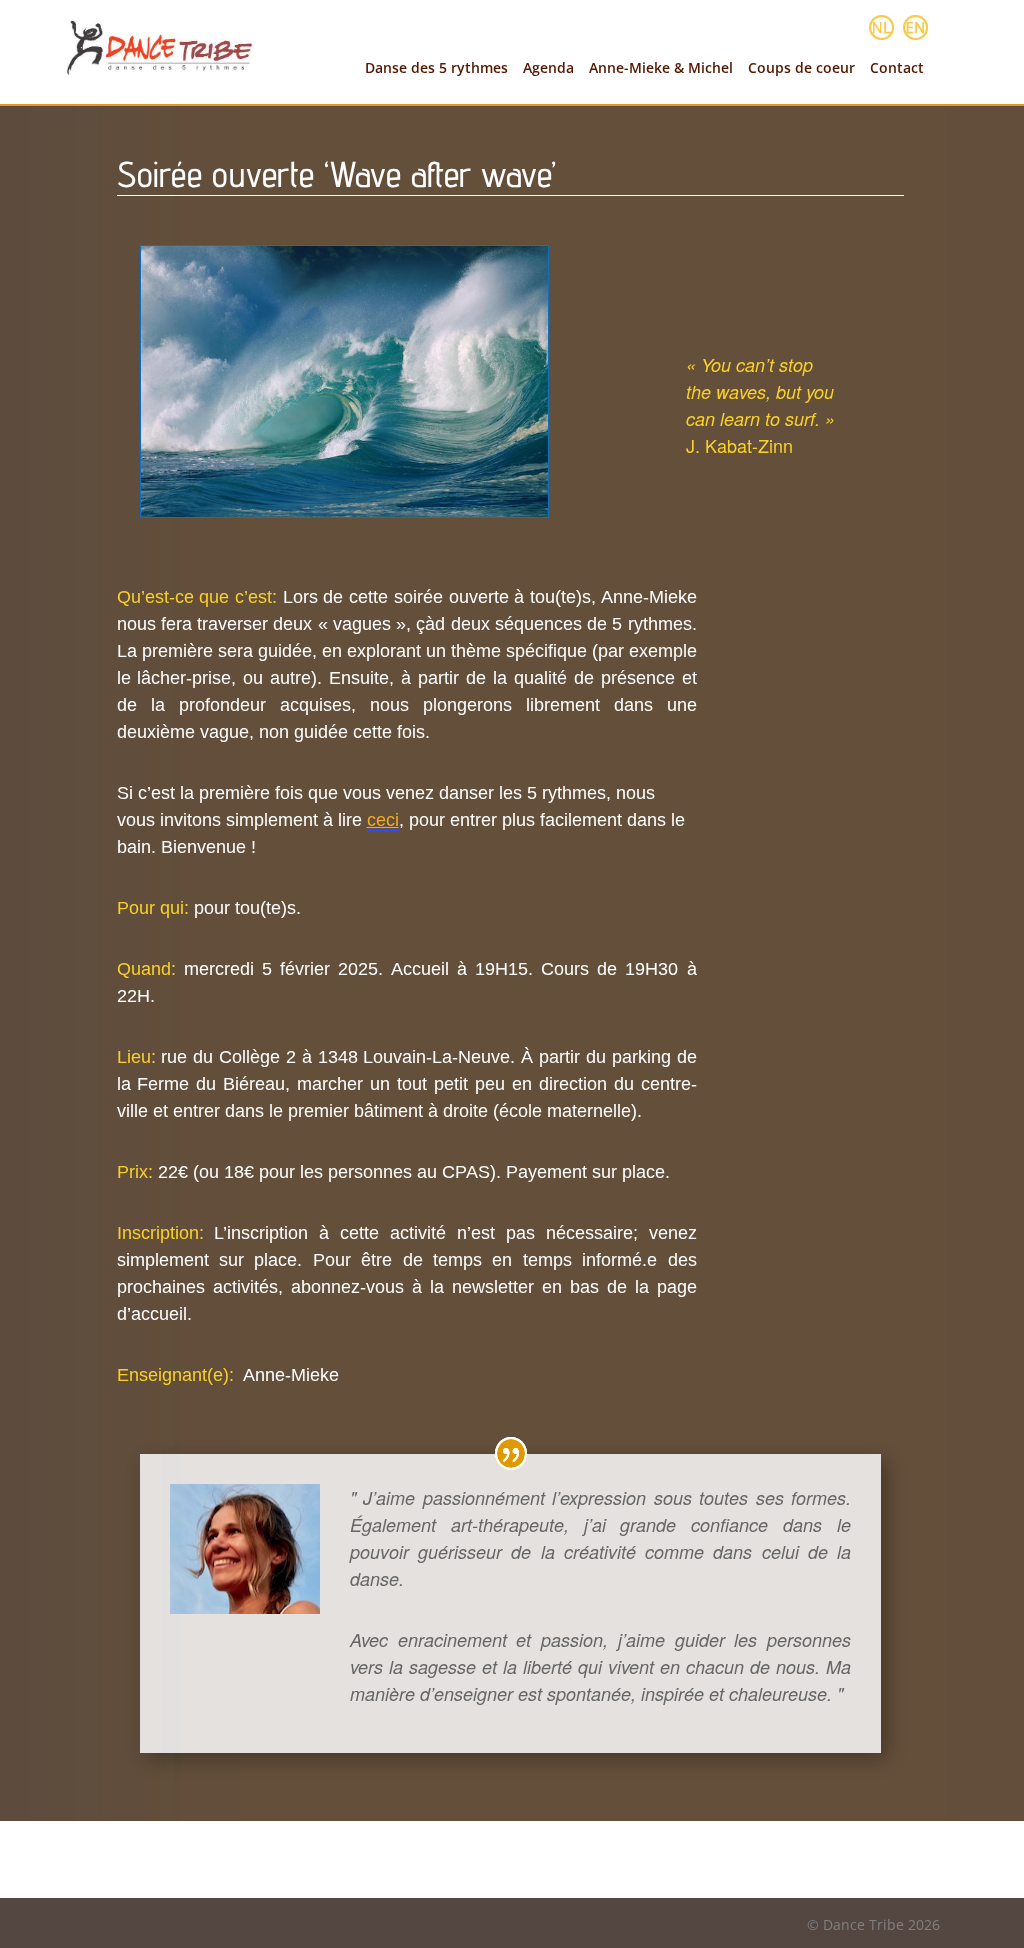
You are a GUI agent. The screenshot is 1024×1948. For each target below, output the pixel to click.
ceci (383, 820)
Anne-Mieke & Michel (661, 68)
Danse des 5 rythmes (436, 68)
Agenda (548, 68)
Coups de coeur (801, 68)
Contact (897, 68)
